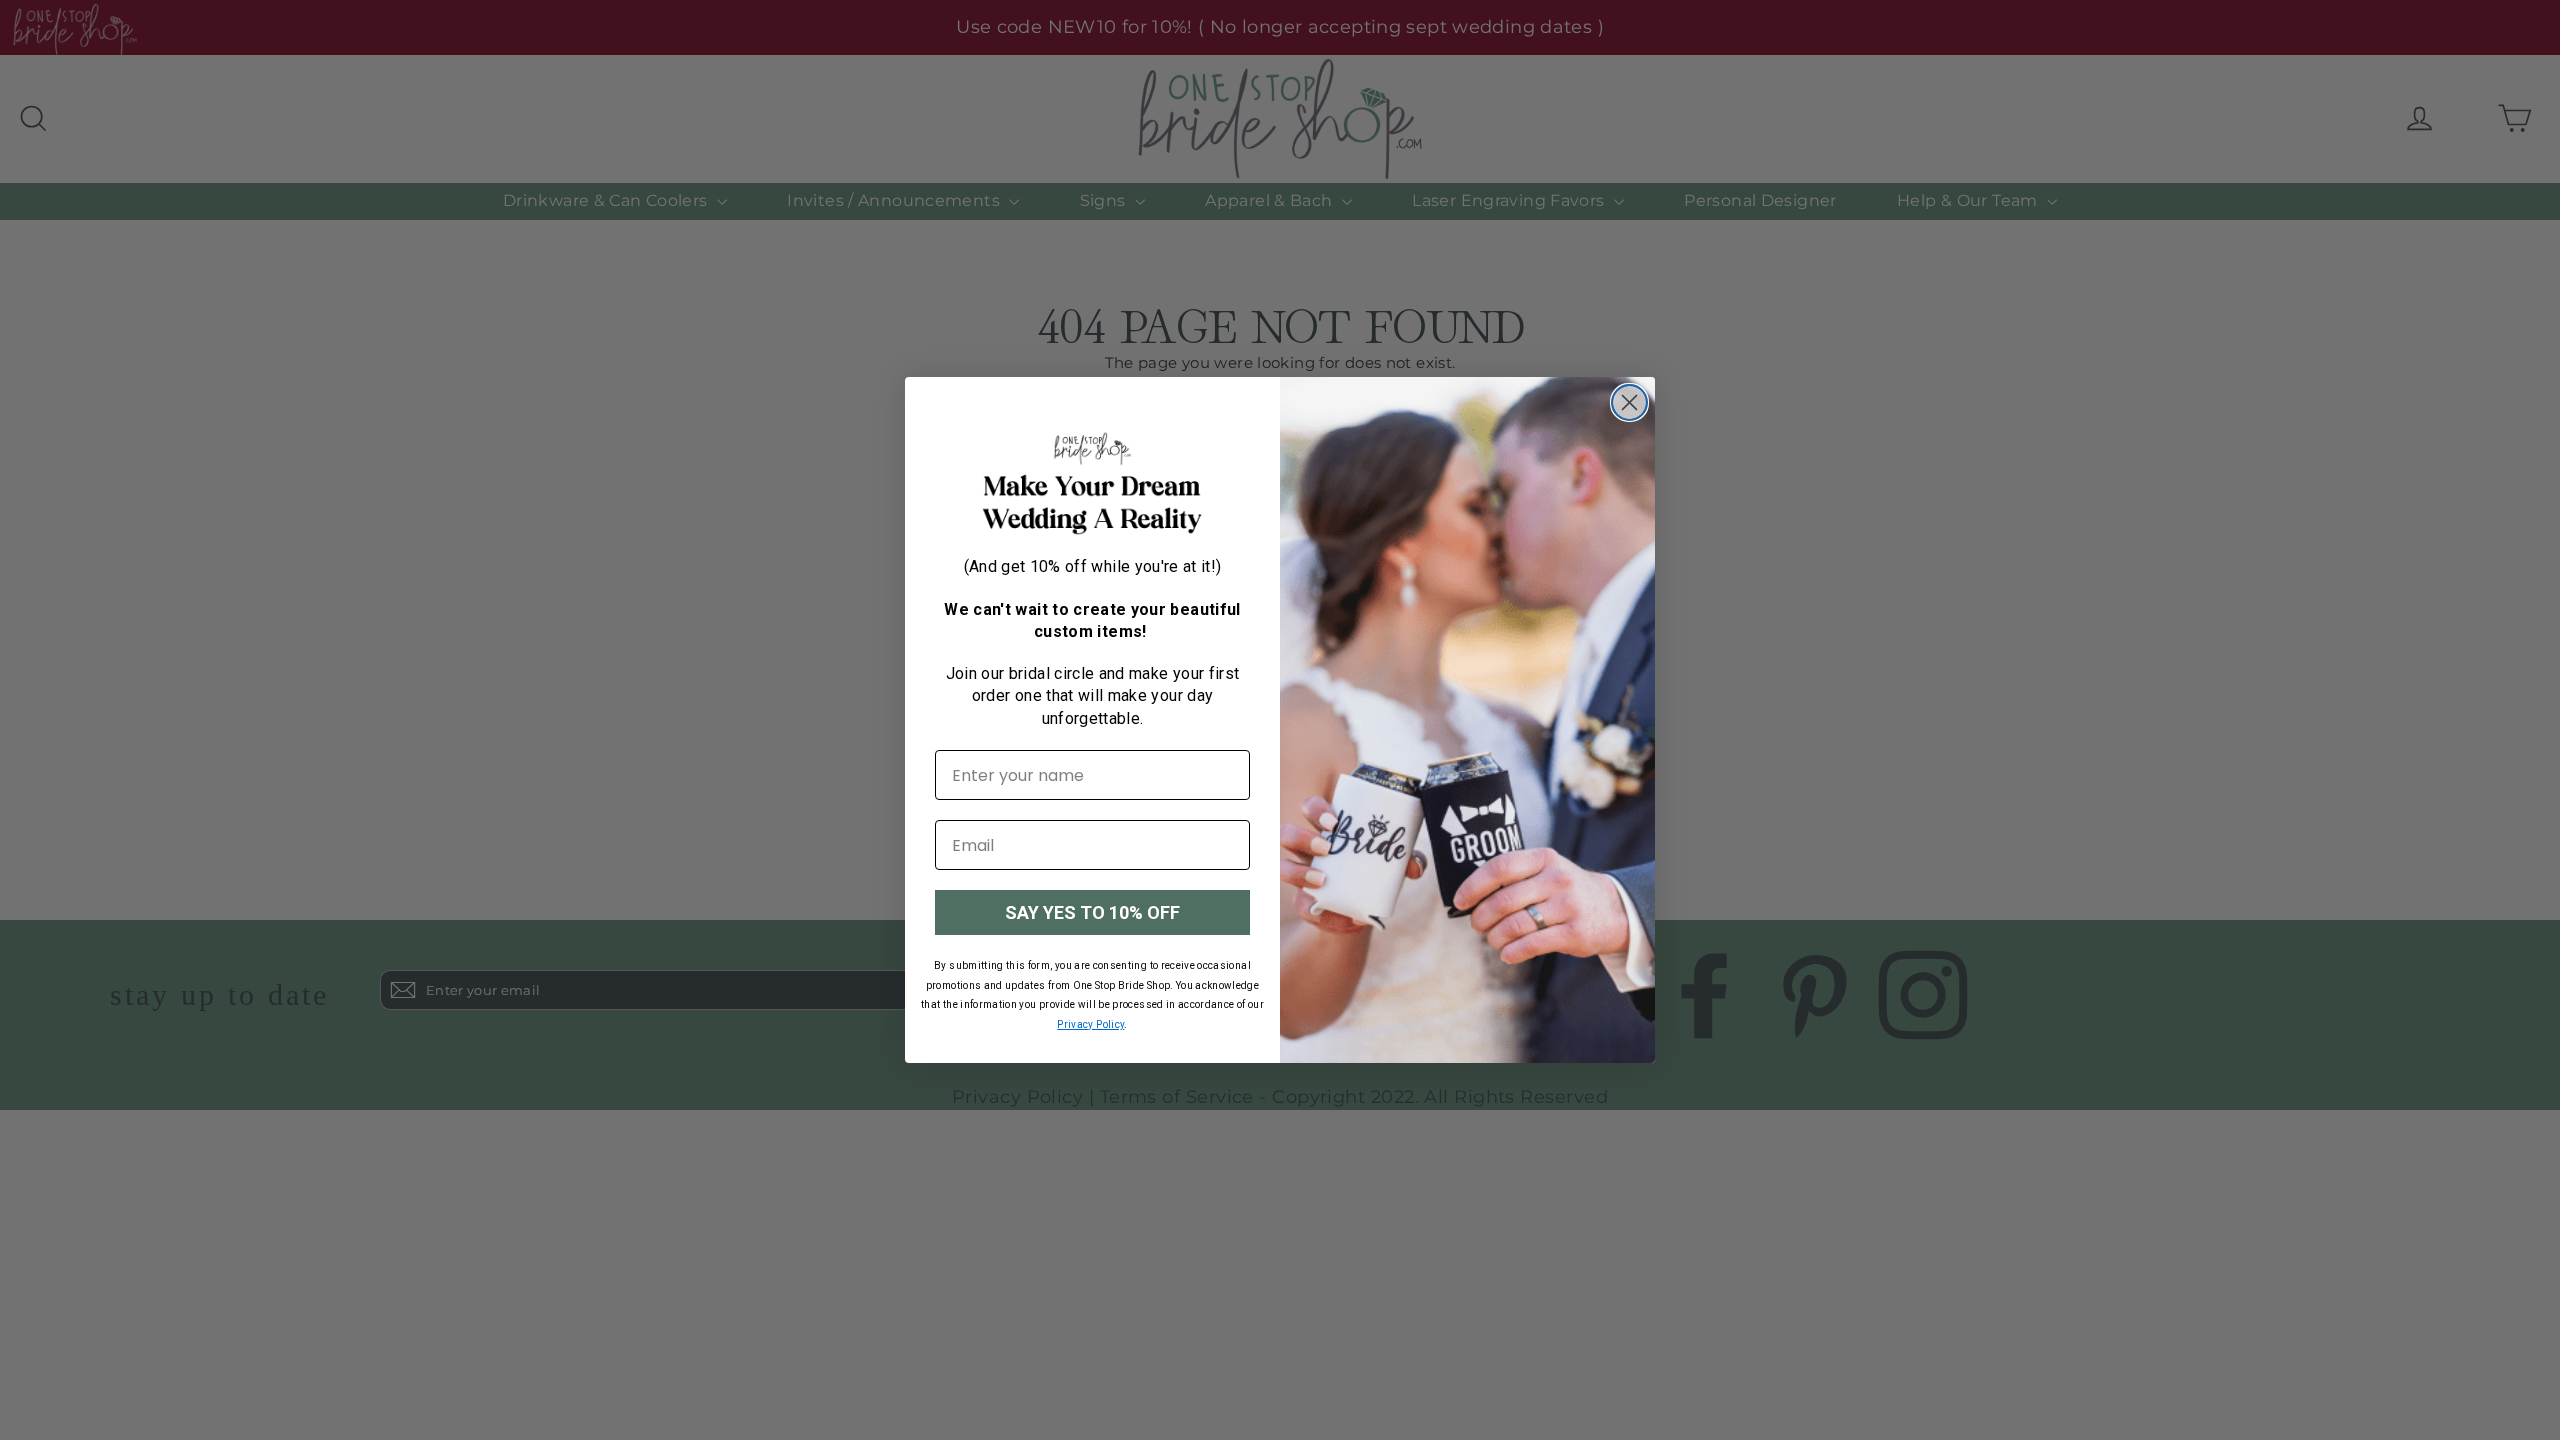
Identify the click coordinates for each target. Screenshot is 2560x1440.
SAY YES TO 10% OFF (1092, 912)
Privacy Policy (1090, 1024)
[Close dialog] (1629, 402)
